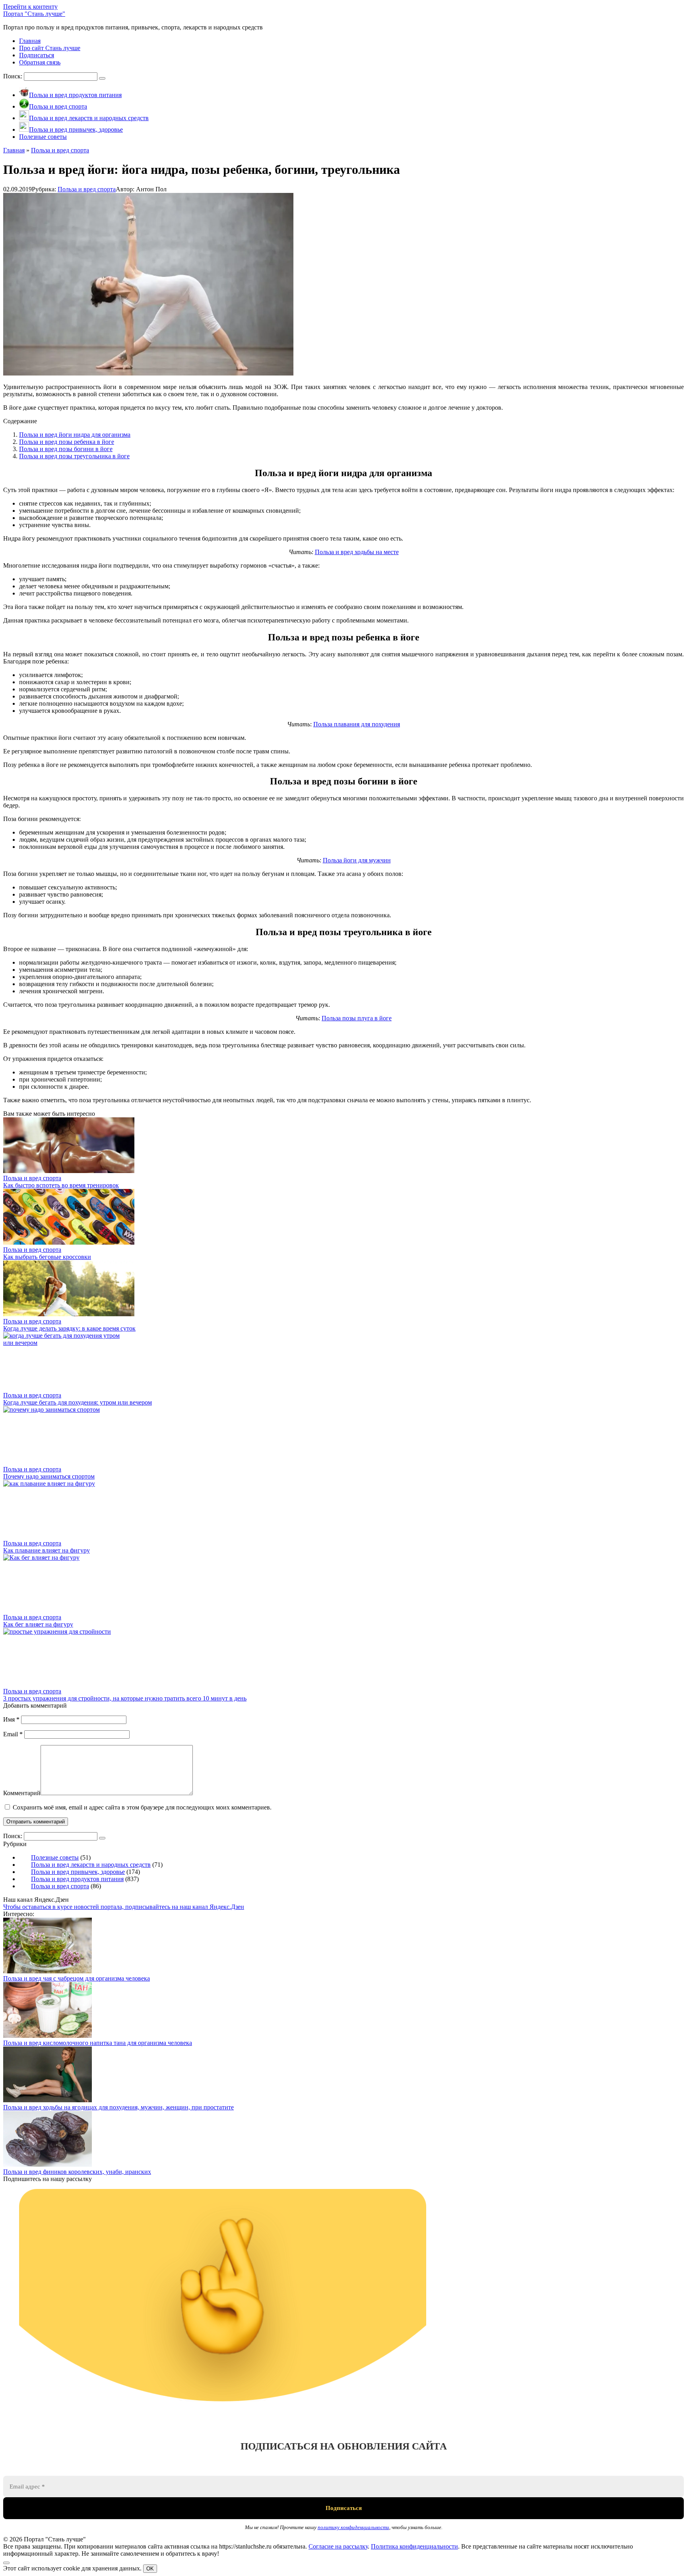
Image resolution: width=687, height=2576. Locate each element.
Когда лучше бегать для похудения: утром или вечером (78, 1402)
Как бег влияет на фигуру (38, 1624)
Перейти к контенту (30, 7)
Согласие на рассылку (338, 2546)
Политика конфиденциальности (414, 2546)
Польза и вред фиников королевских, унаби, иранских (77, 2172)
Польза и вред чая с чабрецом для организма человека (77, 1978)
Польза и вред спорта (87, 189)
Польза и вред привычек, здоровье (78, 1872)
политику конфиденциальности (353, 2527)
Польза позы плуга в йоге (357, 1018)
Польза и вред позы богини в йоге (66, 449)
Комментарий (22, 1793)
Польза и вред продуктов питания (77, 1879)
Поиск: (14, 76)
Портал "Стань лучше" (34, 14)
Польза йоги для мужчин (357, 860)
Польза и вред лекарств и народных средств (91, 1865)
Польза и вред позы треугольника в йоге (74, 456)
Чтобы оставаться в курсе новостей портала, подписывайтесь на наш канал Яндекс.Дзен (124, 1907)
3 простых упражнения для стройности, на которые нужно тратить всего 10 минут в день (125, 1698)
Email (13, 1734)
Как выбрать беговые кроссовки (47, 1257)
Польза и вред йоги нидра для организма (75, 435)
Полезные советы (55, 1857)
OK (150, 2569)
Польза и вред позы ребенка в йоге (67, 442)
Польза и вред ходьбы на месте (357, 552)
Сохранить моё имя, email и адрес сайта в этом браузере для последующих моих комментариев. (142, 1807)
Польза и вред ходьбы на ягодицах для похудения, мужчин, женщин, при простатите (118, 2107)
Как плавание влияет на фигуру (47, 1550)
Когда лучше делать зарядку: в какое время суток (69, 1328)
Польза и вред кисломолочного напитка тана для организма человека (98, 2043)
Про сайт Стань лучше (50, 48)
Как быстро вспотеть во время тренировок (61, 1185)
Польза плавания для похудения (357, 724)
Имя (11, 1719)
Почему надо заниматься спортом (49, 1476)
